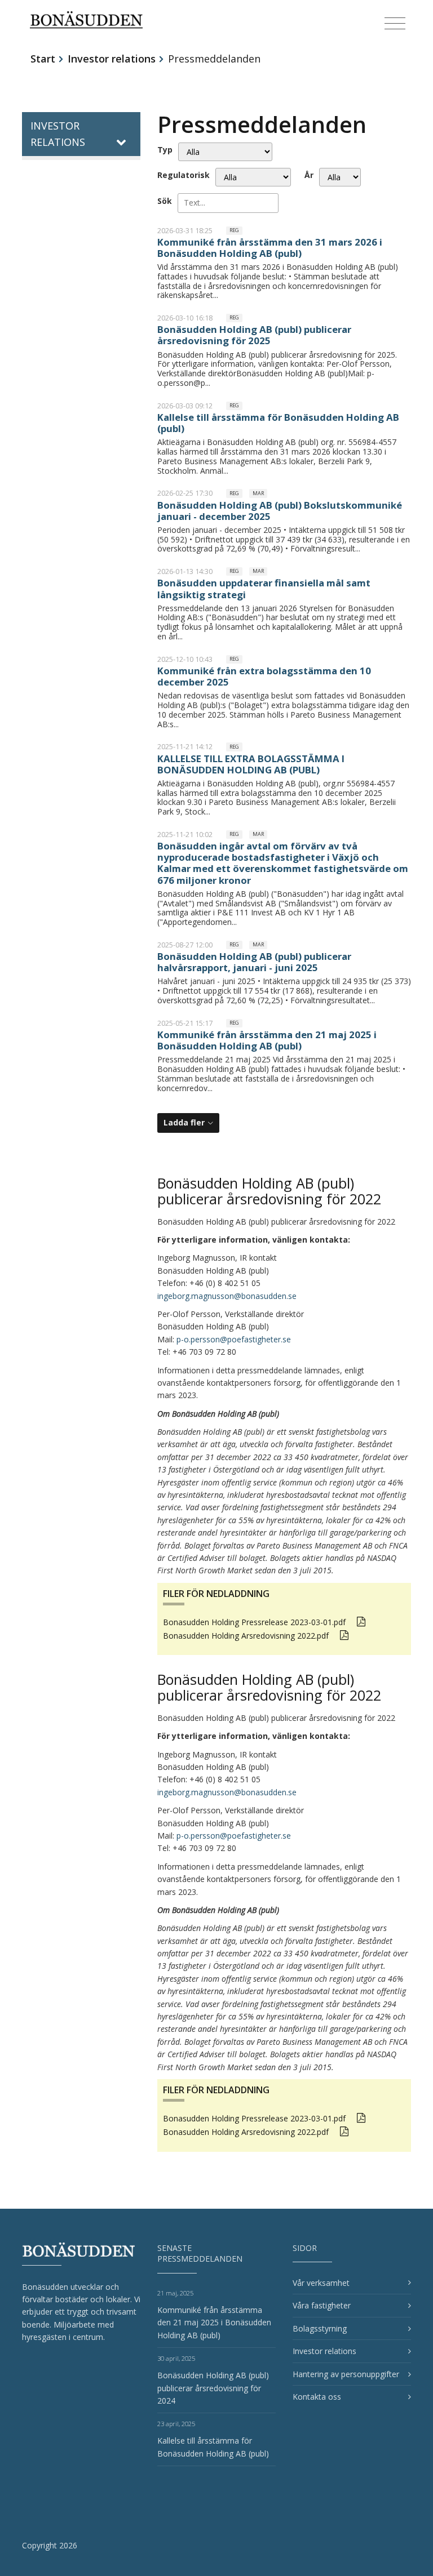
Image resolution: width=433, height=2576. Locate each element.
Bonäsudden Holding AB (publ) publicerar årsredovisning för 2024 (213, 2388)
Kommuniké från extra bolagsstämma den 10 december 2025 (264, 676)
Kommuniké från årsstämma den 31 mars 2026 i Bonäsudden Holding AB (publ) (270, 248)
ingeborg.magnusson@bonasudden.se (227, 1296)
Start (43, 59)
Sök (165, 201)
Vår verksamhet (321, 2283)
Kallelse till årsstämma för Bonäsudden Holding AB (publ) (278, 423)
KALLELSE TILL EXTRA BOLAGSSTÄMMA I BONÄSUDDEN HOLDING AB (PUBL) (251, 764)
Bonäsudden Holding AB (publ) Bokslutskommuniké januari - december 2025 (280, 511)
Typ (165, 150)
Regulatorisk (184, 175)
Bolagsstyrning (320, 2328)
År (309, 175)
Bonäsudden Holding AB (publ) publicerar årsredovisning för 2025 (254, 335)
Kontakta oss (317, 2397)
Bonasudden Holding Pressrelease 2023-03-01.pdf (254, 1622)
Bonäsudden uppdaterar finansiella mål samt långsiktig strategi (264, 588)
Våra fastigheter (322, 2305)
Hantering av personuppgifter (346, 2374)
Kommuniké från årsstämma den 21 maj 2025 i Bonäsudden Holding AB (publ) (267, 1040)
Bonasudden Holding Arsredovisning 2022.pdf (246, 1636)
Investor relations (112, 59)
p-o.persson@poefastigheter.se (234, 1339)
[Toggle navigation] (395, 24)
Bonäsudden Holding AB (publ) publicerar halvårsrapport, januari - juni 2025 (254, 962)
